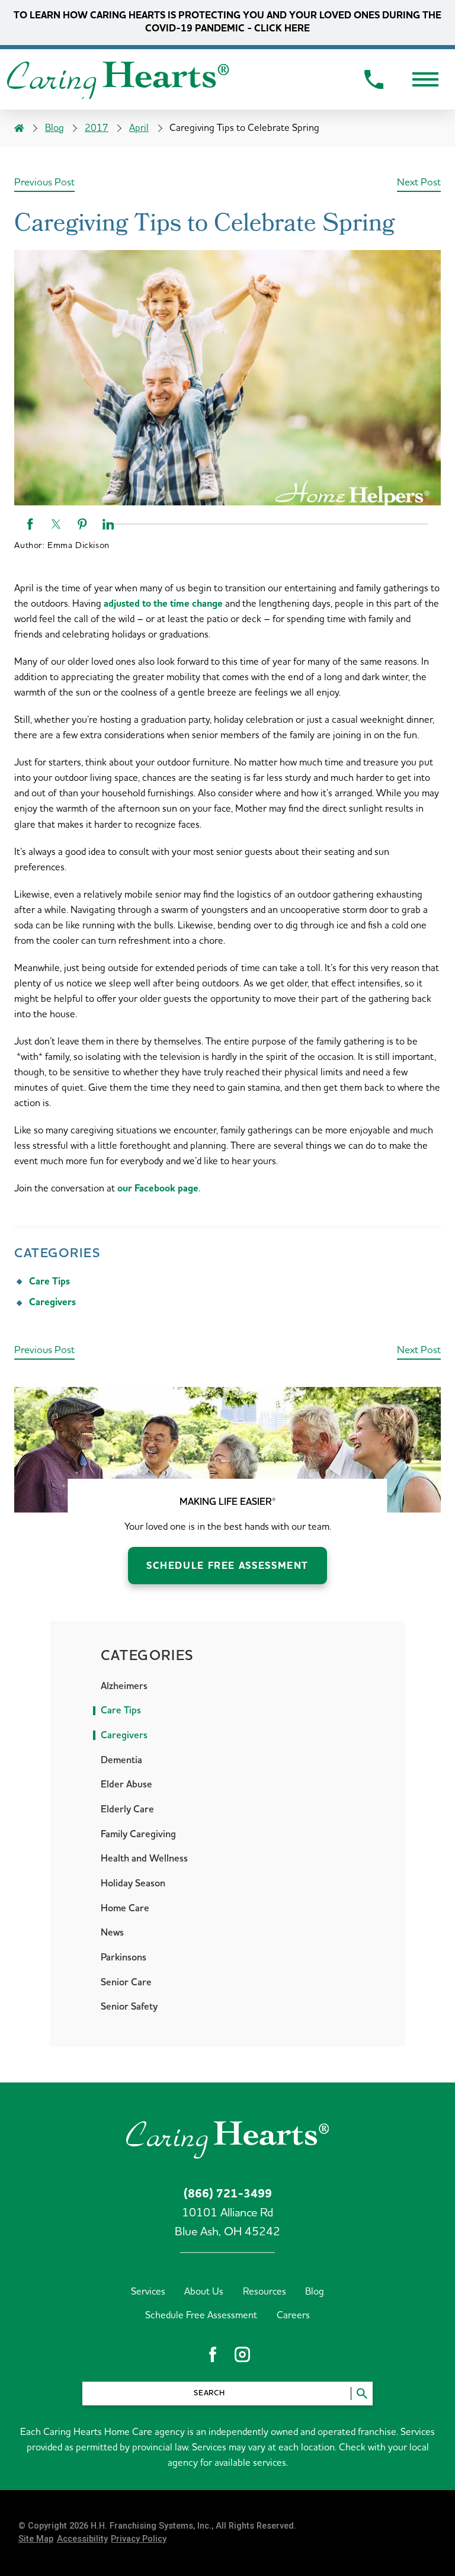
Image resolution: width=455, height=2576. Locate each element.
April (139, 128)
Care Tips (49, 1282)
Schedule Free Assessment (227, 1566)
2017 (97, 128)
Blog (55, 128)
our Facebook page (158, 1189)
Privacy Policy (139, 2540)
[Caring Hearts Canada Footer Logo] (227, 2138)
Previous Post (44, 182)
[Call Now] (374, 80)
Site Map (36, 2540)
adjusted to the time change (163, 604)
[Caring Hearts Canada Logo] (118, 80)
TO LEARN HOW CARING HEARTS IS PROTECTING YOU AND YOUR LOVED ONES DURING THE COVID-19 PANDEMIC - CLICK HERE (227, 22)
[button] (425, 79)
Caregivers (52, 1303)
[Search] (362, 2393)
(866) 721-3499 (228, 2194)
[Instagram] (242, 2354)
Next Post (419, 182)
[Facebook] (213, 2354)
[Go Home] (19, 129)
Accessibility (82, 2540)
